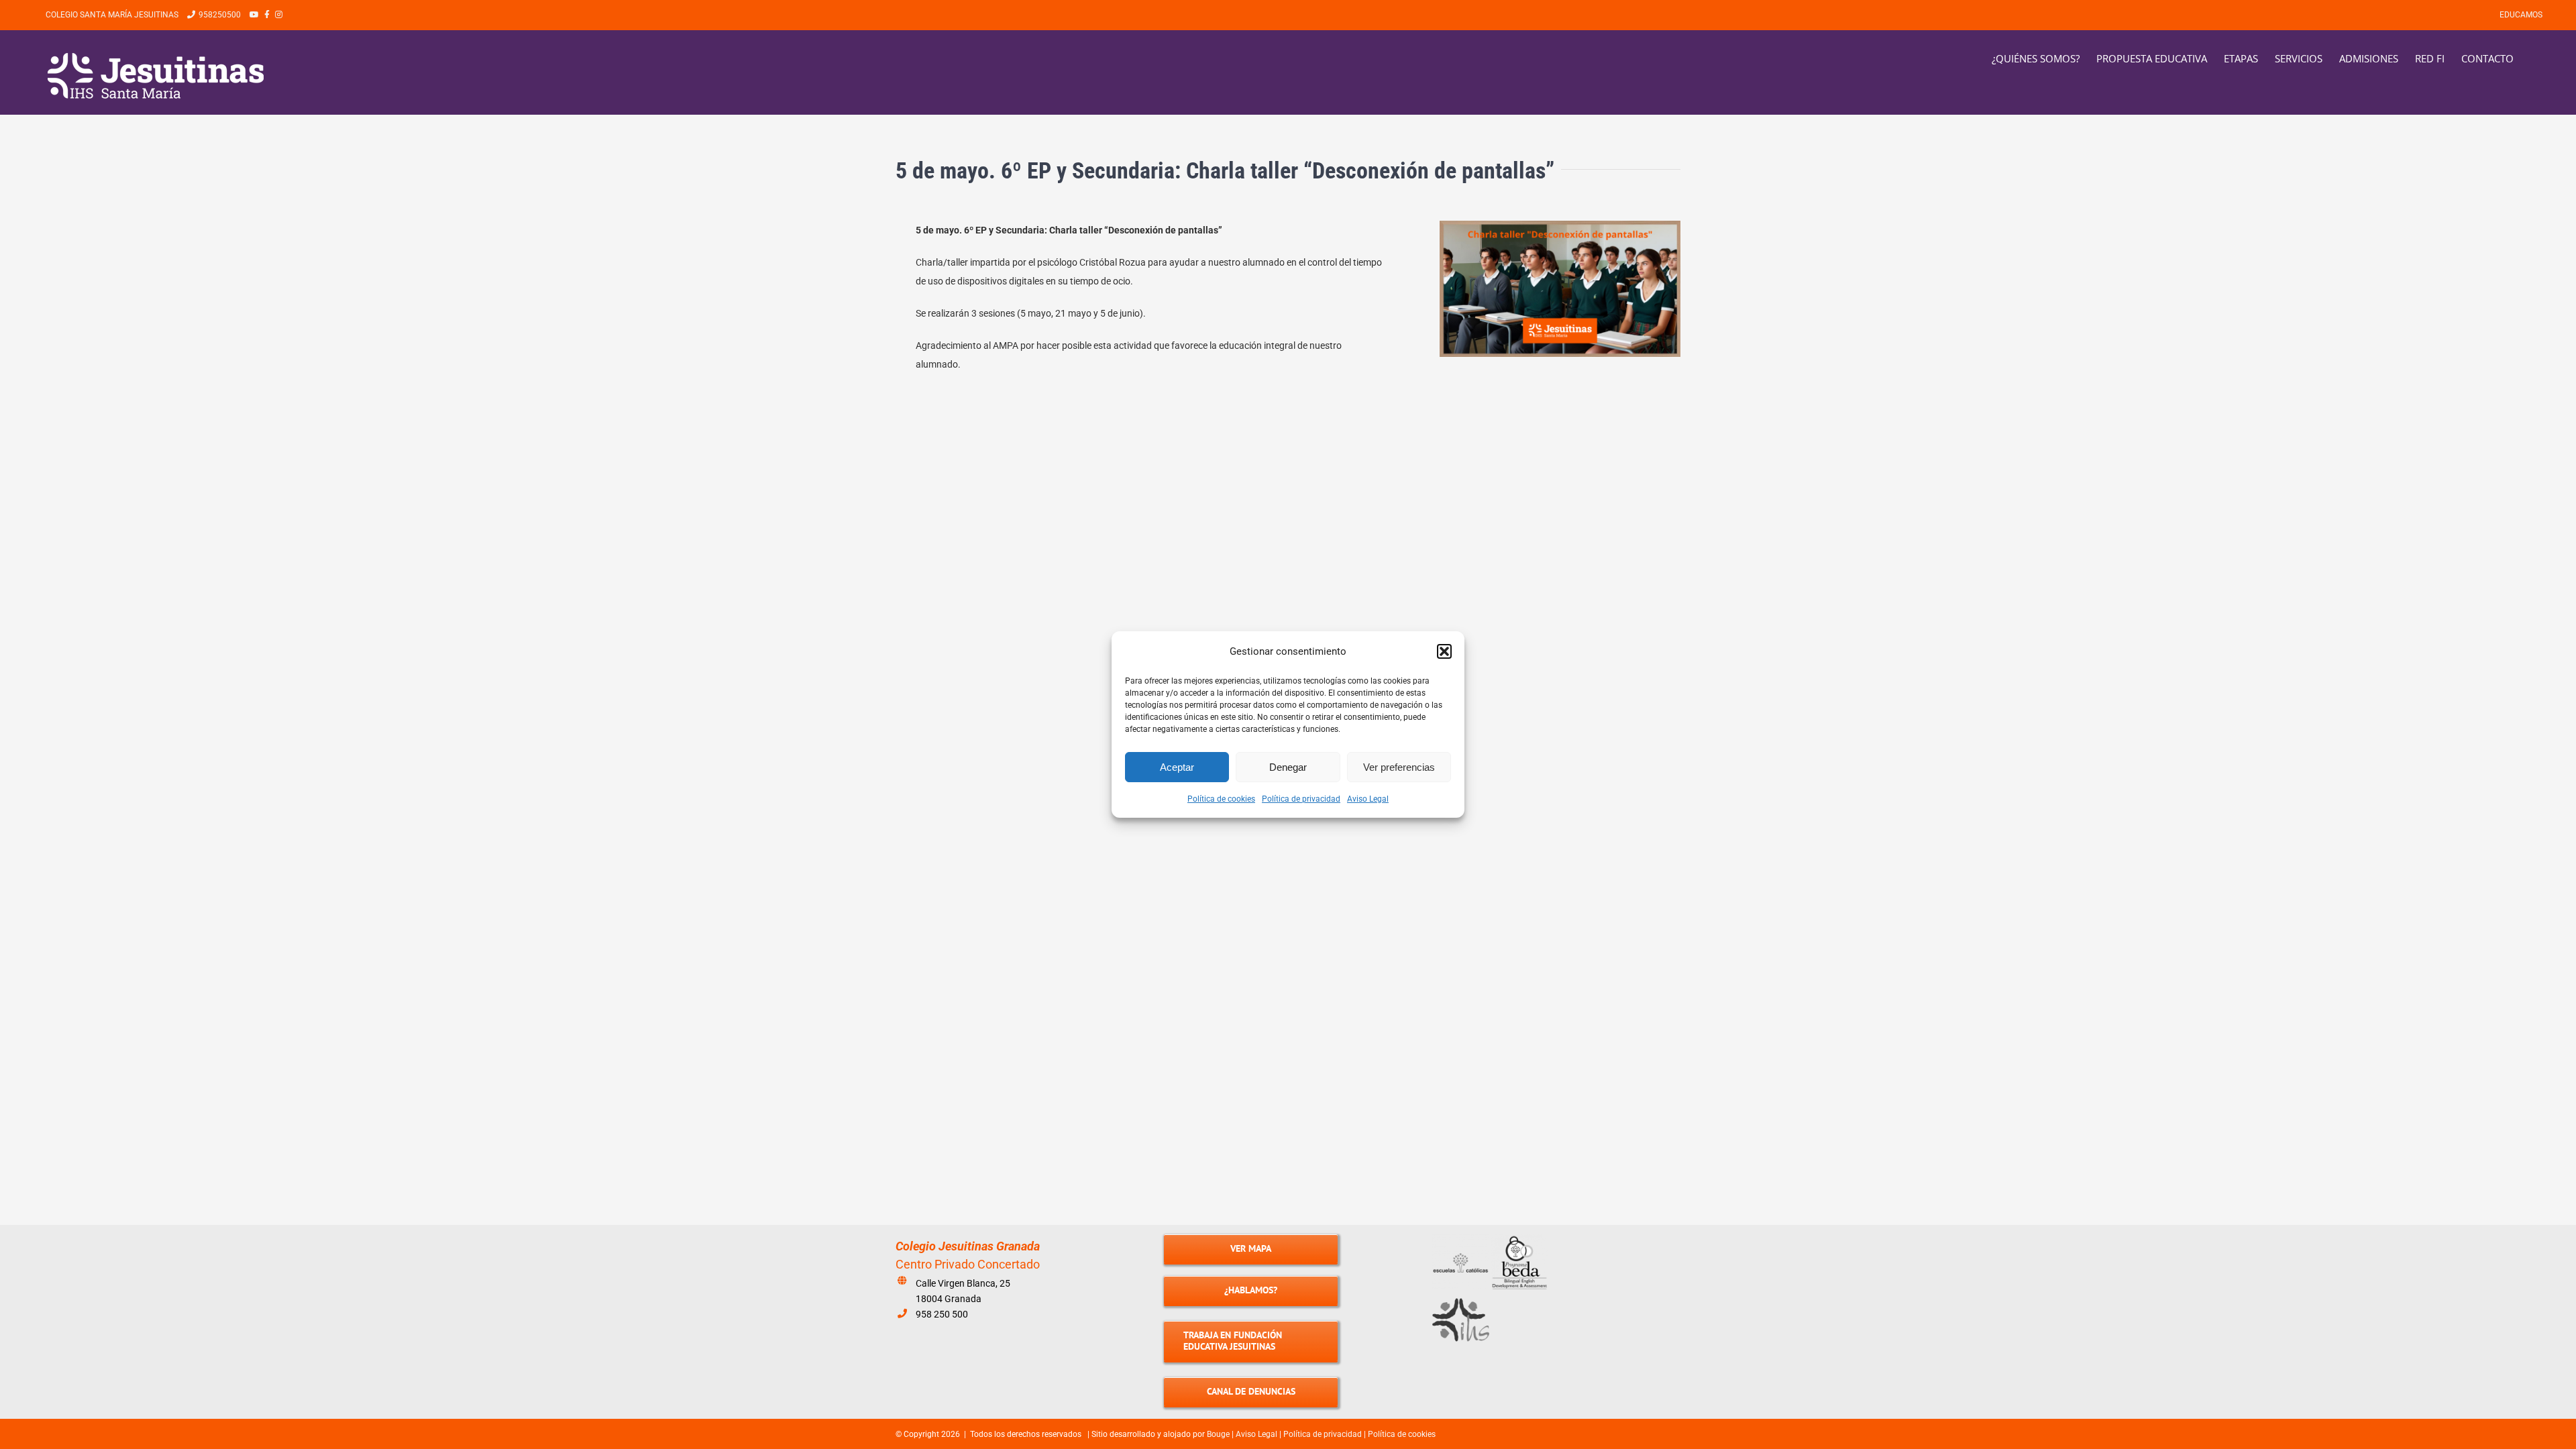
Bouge (1218, 1434)
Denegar (1288, 767)
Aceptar (1177, 767)
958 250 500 (942, 1314)
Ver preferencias (1399, 767)
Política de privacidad (1301, 799)
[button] (1444, 651)
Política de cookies (1221, 799)
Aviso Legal (1368, 799)
